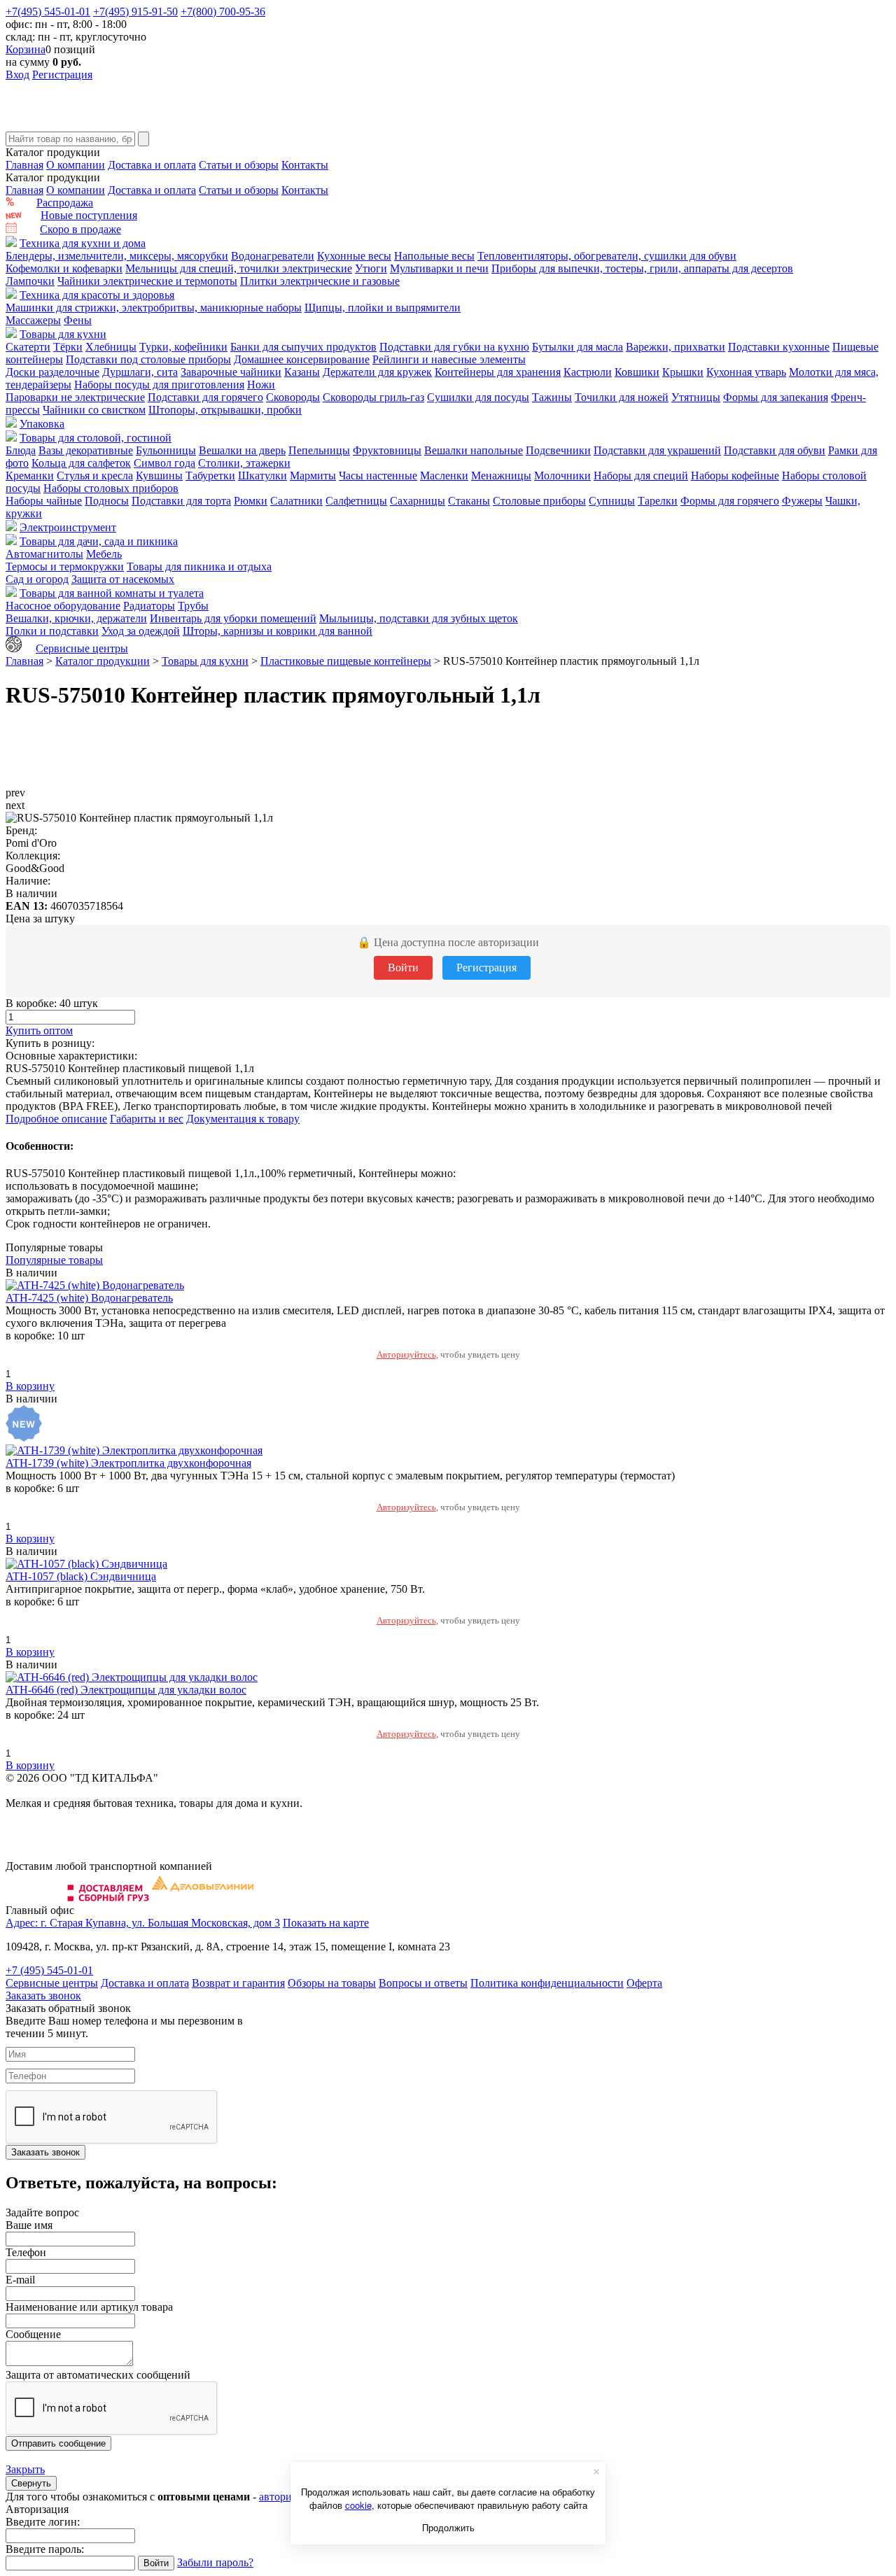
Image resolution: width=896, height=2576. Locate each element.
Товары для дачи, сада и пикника (99, 541)
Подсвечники (558, 450)
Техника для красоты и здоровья (97, 295)
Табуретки (210, 476)
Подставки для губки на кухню (454, 347)
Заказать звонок (43, 1996)
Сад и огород (37, 579)
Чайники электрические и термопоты (147, 281)
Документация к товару (243, 1119)
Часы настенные (378, 476)
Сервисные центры (82, 648)
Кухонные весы (354, 256)
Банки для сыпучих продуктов (303, 347)
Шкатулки (262, 476)
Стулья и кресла (95, 476)
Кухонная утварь (746, 372)
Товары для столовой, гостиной (96, 438)
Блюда (21, 450)
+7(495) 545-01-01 (48, 12)
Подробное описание (56, 1119)
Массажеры (33, 320)
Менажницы (501, 476)
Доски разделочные (52, 372)
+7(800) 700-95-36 (223, 12)
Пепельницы (319, 450)
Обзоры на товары (332, 1983)
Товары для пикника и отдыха (199, 566)
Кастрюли (588, 372)
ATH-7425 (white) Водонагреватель (89, 1298)
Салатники (296, 501)
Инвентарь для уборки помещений (233, 618)
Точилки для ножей (622, 397)
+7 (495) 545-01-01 (49, 1970)
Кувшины (159, 476)
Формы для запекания (776, 397)
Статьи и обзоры (239, 165)
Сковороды (293, 397)
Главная (24, 165)
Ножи (261, 385)
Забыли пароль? (215, 2562)
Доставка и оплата (152, 165)
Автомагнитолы (44, 554)
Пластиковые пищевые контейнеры (346, 661)
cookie (358, 2505)
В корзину (30, 1386)
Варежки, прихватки (675, 347)
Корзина (26, 49)
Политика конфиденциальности (547, 1983)
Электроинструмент (68, 527)
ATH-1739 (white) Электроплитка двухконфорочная (128, 1463)
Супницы (612, 501)
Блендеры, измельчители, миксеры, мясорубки (117, 256)
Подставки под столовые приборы (148, 359)
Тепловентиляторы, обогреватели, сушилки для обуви (607, 256)
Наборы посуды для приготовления (159, 385)
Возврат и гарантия (238, 1983)
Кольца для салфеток (81, 463)
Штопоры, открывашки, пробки (225, 410)
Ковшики (637, 372)
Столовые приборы (539, 501)
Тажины (552, 397)
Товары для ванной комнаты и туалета (112, 593)
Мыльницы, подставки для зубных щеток (419, 618)
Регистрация (62, 75)
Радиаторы (149, 606)
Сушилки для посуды (478, 397)
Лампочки (30, 281)
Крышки (683, 372)
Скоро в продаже (80, 229)
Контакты (305, 165)
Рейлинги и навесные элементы (449, 359)
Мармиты (313, 476)
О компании (76, 165)
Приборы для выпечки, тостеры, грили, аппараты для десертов (642, 268)
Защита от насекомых (123, 579)
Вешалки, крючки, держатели (76, 618)
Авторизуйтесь (406, 1354)
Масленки (444, 476)
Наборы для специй (641, 476)
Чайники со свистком (94, 410)
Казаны (302, 372)
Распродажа (65, 203)
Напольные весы (434, 256)
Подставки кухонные (779, 347)
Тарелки (658, 501)
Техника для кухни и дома (83, 243)
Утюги (371, 268)
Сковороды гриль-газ (373, 397)
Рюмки (251, 501)
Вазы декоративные (86, 450)
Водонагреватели (273, 256)
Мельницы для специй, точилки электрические (239, 268)
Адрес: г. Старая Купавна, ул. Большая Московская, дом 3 (143, 1923)
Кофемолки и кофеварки (64, 268)
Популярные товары (54, 1260)
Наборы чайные (44, 501)
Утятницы (696, 397)
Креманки (30, 476)
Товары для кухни (63, 334)
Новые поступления (89, 215)
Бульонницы (166, 450)
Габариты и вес (147, 1119)
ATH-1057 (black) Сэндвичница (81, 1576)
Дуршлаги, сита (140, 372)
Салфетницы (356, 501)
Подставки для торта (181, 501)
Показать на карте (326, 1923)
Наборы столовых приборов (111, 488)
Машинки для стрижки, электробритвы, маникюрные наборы (154, 308)
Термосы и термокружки (65, 566)
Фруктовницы (387, 450)
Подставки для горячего (205, 397)
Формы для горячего (730, 501)
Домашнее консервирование (302, 359)
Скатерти (28, 347)
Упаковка (42, 424)
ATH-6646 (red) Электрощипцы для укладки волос (126, 1690)
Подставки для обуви (775, 450)
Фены (78, 320)
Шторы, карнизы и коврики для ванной (278, 631)
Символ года (164, 463)
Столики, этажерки (244, 463)
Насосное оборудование (63, 606)
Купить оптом (39, 1030)
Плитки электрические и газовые (320, 281)
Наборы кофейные (735, 476)
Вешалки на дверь (242, 450)
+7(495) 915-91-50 (135, 12)
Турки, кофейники (183, 347)
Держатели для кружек (377, 372)
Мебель (104, 554)
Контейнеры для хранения (498, 372)
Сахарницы (418, 501)
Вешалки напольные (474, 450)
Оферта (644, 1983)
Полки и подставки (52, 631)
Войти (403, 967)
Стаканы (469, 501)
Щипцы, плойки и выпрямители (383, 308)
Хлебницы (111, 347)
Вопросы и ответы (423, 1983)
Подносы (107, 501)
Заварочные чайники (231, 372)
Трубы (193, 606)
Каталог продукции (103, 661)
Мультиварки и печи (439, 268)
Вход (17, 75)
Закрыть (25, 2469)
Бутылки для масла (577, 347)
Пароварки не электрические (75, 397)
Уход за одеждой (141, 631)
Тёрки (68, 347)
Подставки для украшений (657, 450)
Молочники (562, 476)
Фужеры (802, 501)
